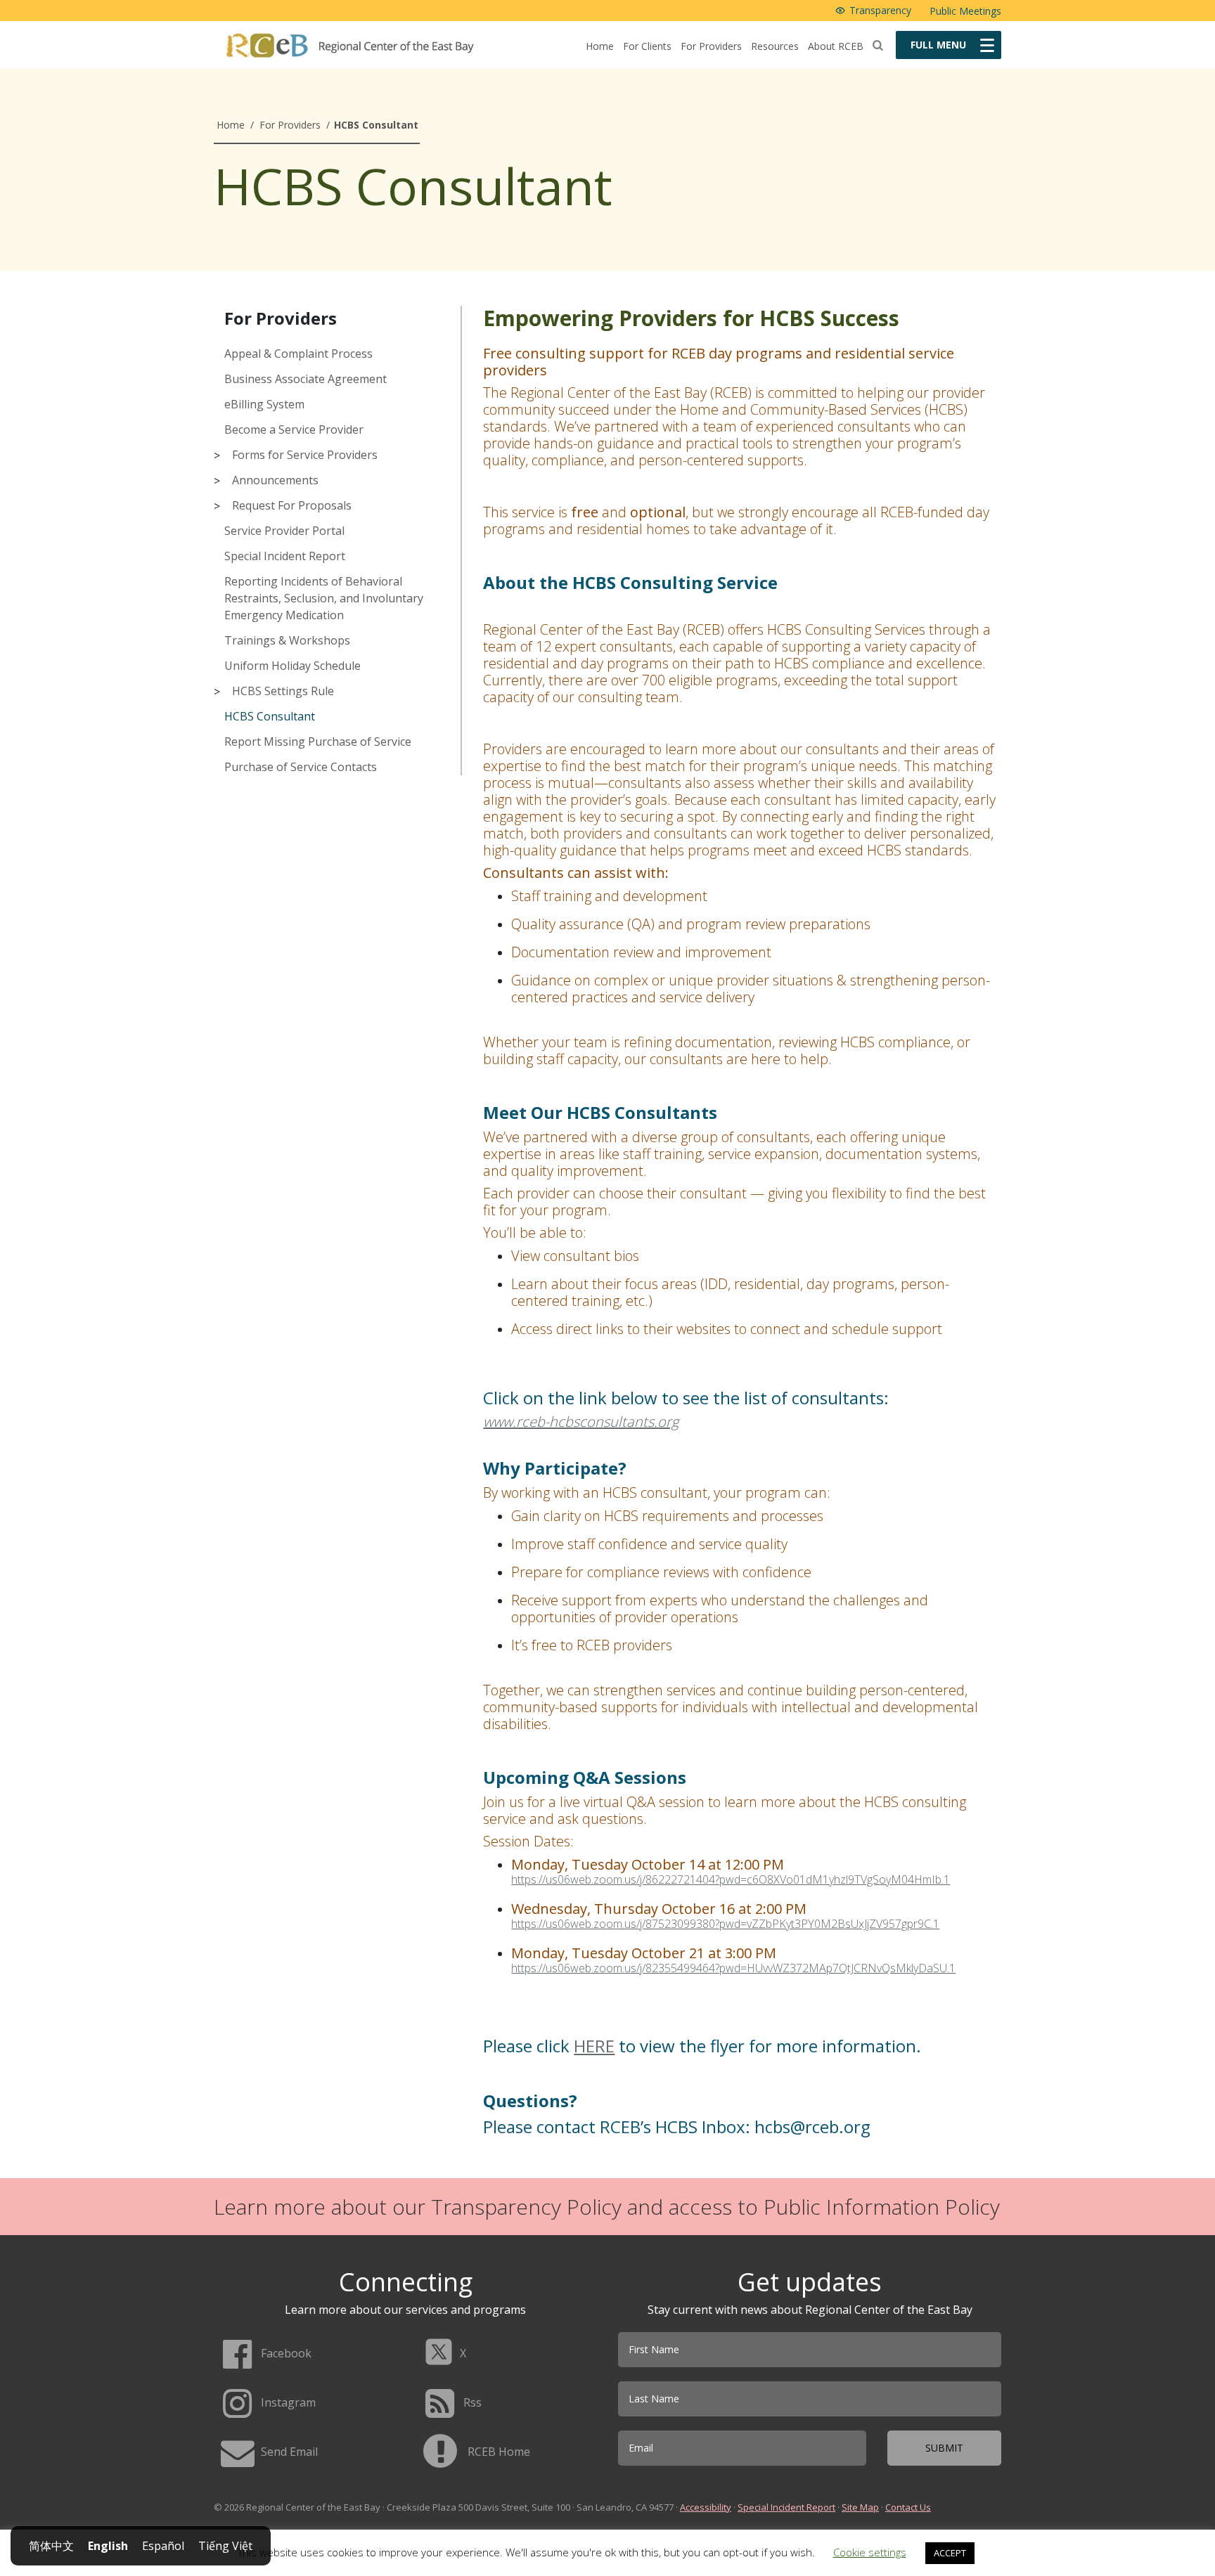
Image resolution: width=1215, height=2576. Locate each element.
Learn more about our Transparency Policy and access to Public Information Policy (607, 2207)
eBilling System (264, 404)
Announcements (275, 480)
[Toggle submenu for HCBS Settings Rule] (222, 692)
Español (163, 2546)
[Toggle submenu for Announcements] (222, 481)
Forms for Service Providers (305, 455)
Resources (775, 46)
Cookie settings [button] (870, 2552)
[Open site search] (878, 45)
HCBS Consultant (270, 716)
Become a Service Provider (294, 429)
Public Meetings (965, 11)
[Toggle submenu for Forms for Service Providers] (222, 455)
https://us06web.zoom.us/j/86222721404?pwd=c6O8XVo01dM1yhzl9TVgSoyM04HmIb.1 (731, 1880)
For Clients (647, 46)
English (108, 2546)
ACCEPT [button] (950, 2553)
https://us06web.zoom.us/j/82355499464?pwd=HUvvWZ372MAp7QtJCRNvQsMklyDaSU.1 (733, 1968)
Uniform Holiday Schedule (292, 666)
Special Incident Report (285, 556)
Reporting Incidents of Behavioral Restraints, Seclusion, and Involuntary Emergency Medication (324, 598)
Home (600, 46)
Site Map (860, 2507)
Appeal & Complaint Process (298, 354)
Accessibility (706, 2507)
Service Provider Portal (284, 531)
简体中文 (51, 2546)
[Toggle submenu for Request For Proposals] (222, 506)
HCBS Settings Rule (283, 691)
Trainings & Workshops (287, 640)
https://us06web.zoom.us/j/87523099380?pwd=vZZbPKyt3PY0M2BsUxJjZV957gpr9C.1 (725, 1924)
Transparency (880, 10)
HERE (594, 2046)
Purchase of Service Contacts (301, 767)
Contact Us (908, 2507)
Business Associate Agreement (306, 379)
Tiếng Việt (225, 2546)
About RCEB (836, 46)
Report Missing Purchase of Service (318, 742)
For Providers (711, 46)
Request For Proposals (292, 505)
